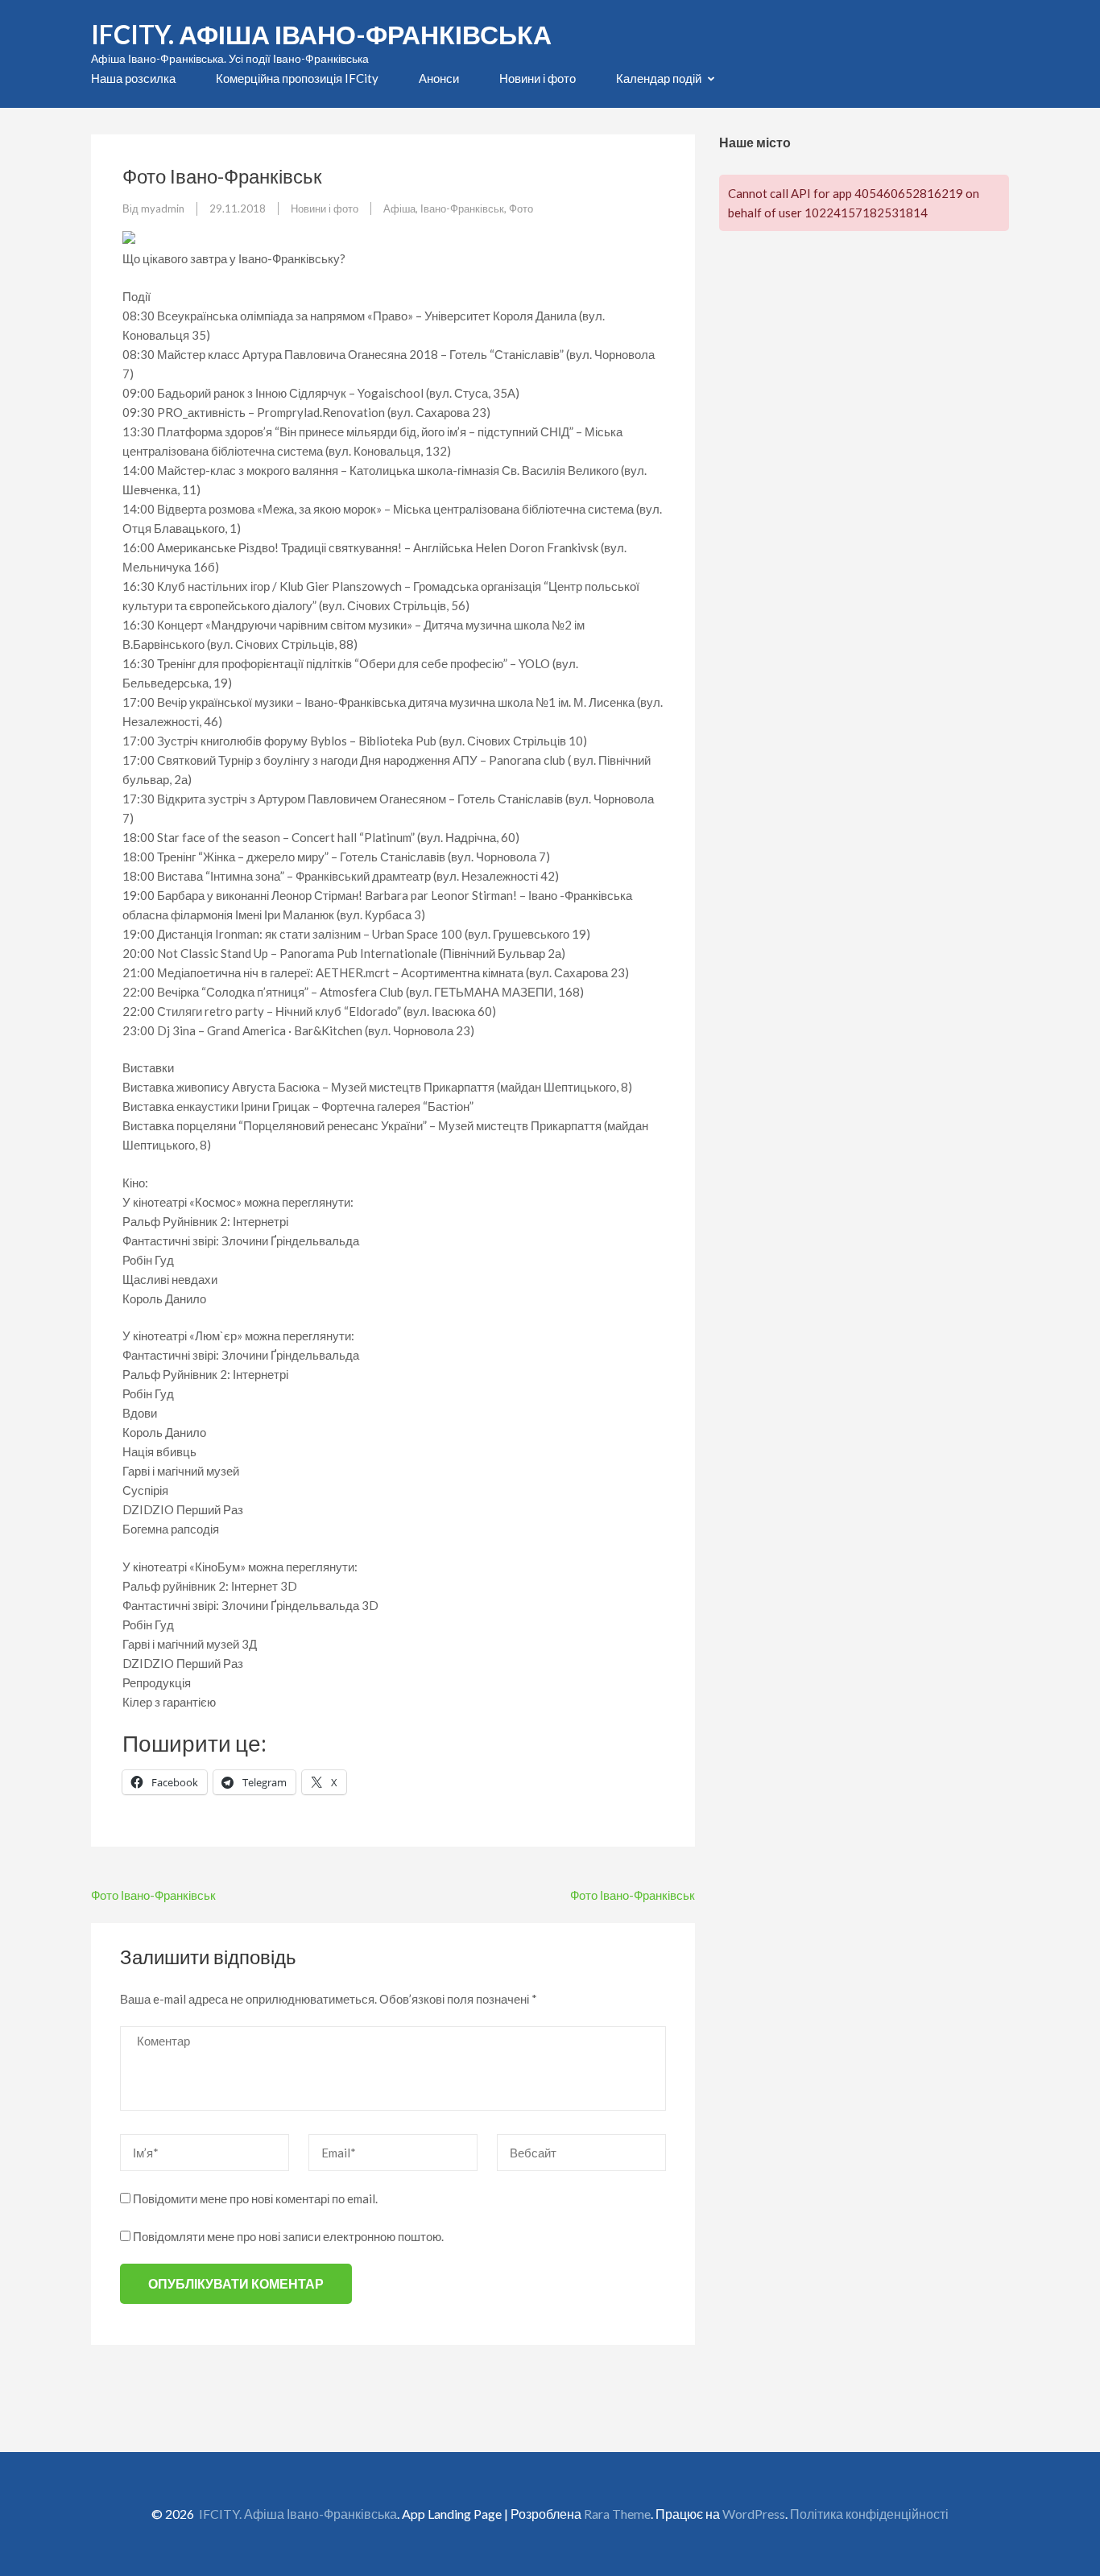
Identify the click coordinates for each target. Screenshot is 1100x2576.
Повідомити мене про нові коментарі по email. (255, 2198)
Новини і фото (538, 78)
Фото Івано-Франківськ (153, 1895)
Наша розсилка (133, 78)
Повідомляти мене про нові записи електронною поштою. (288, 2236)
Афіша (399, 208)
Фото (521, 208)
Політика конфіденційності (869, 2514)
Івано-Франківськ (462, 208)
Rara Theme (617, 2514)
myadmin (163, 208)
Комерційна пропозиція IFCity (297, 78)
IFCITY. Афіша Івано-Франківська (321, 34)
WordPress (754, 2514)
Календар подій (659, 78)
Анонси (439, 78)
